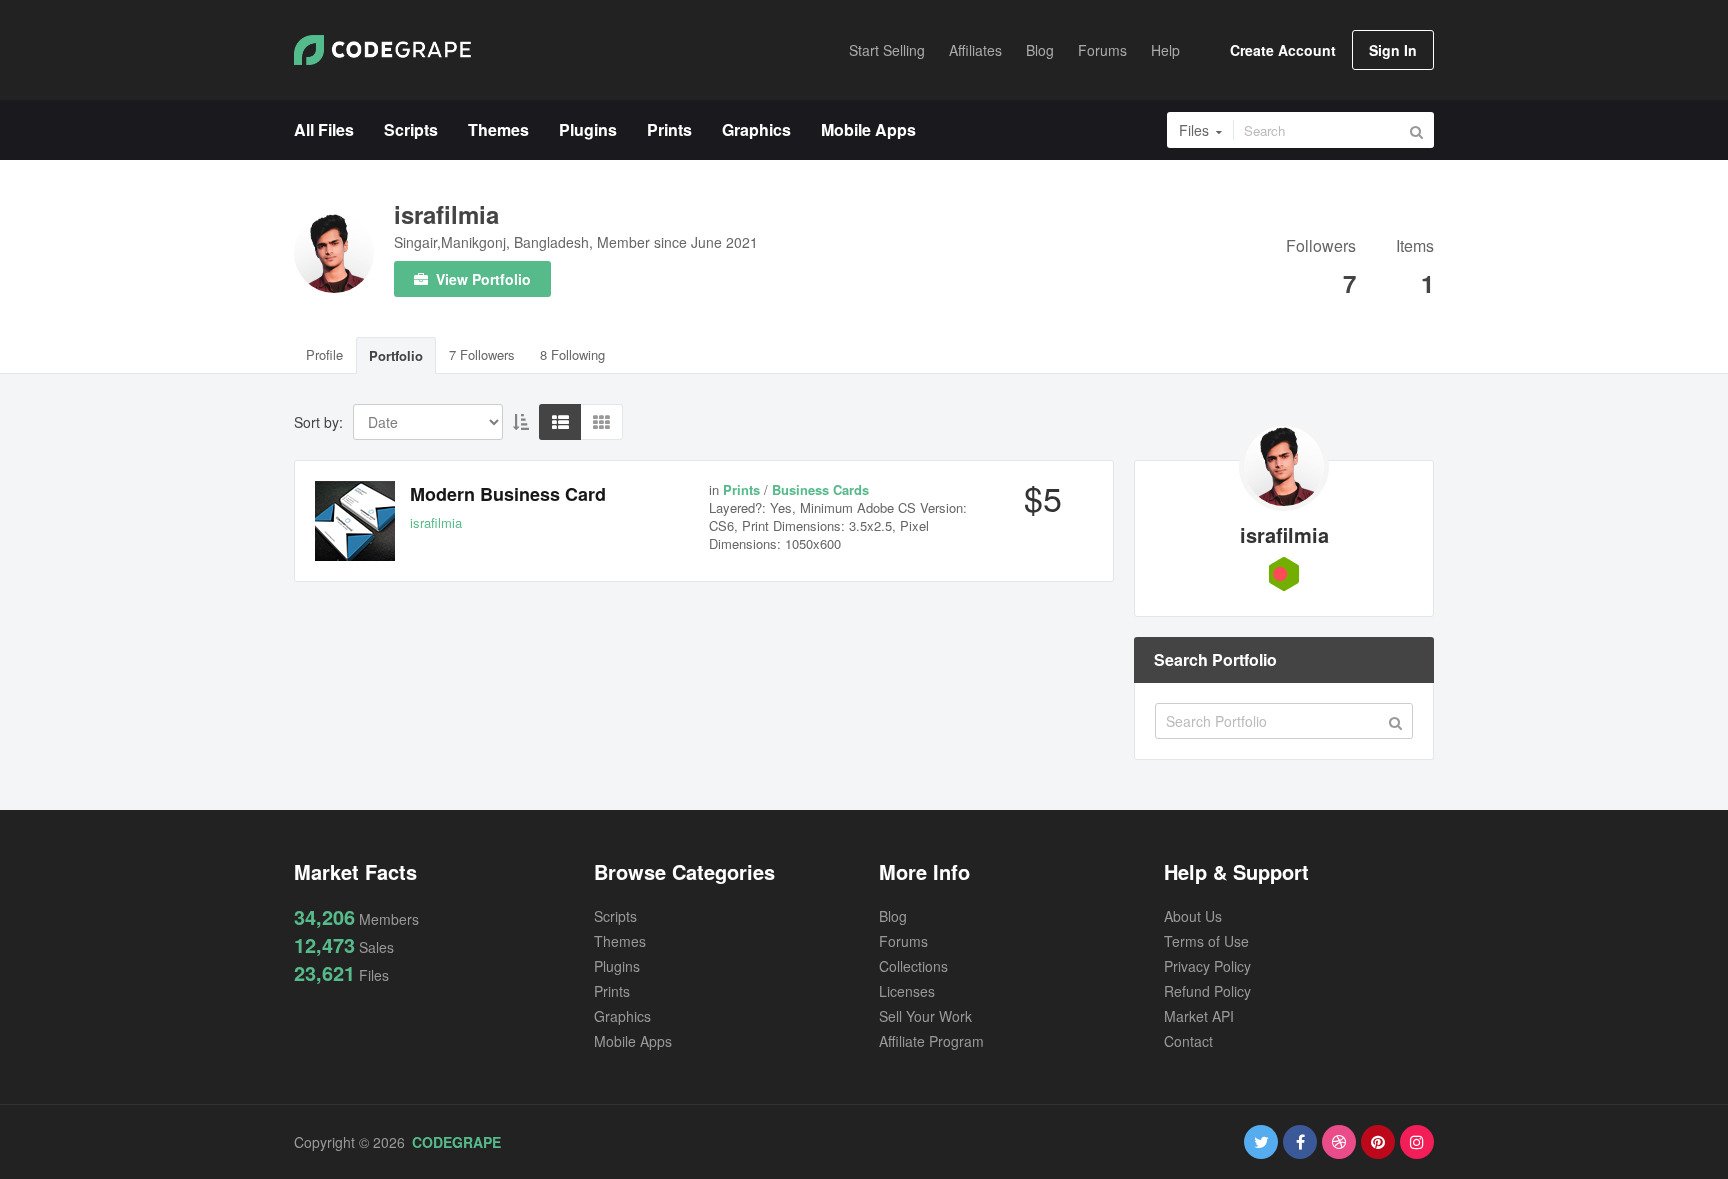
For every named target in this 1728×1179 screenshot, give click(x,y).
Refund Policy (1207, 991)
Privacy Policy (1207, 966)
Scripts (615, 916)
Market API (1199, 1016)
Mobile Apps (633, 1041)
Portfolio (396, 355)
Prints (612, 991)
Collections (913, 966)
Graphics (622, 1016)
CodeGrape (456, 1142)
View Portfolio (481, 279)
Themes (620, 941)
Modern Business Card (508, 494)
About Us (1193, 916)
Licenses (907, 991)
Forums (903, 941)
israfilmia (446, 214)
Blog (893, 916)
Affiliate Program (931, 1041)
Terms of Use (1206, 941)
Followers (1321, 247)
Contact (1188, 1041)
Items (1415, 247)
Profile (324, 354)
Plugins (617, 966)
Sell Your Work (925, 1016)
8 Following (572, 354)
